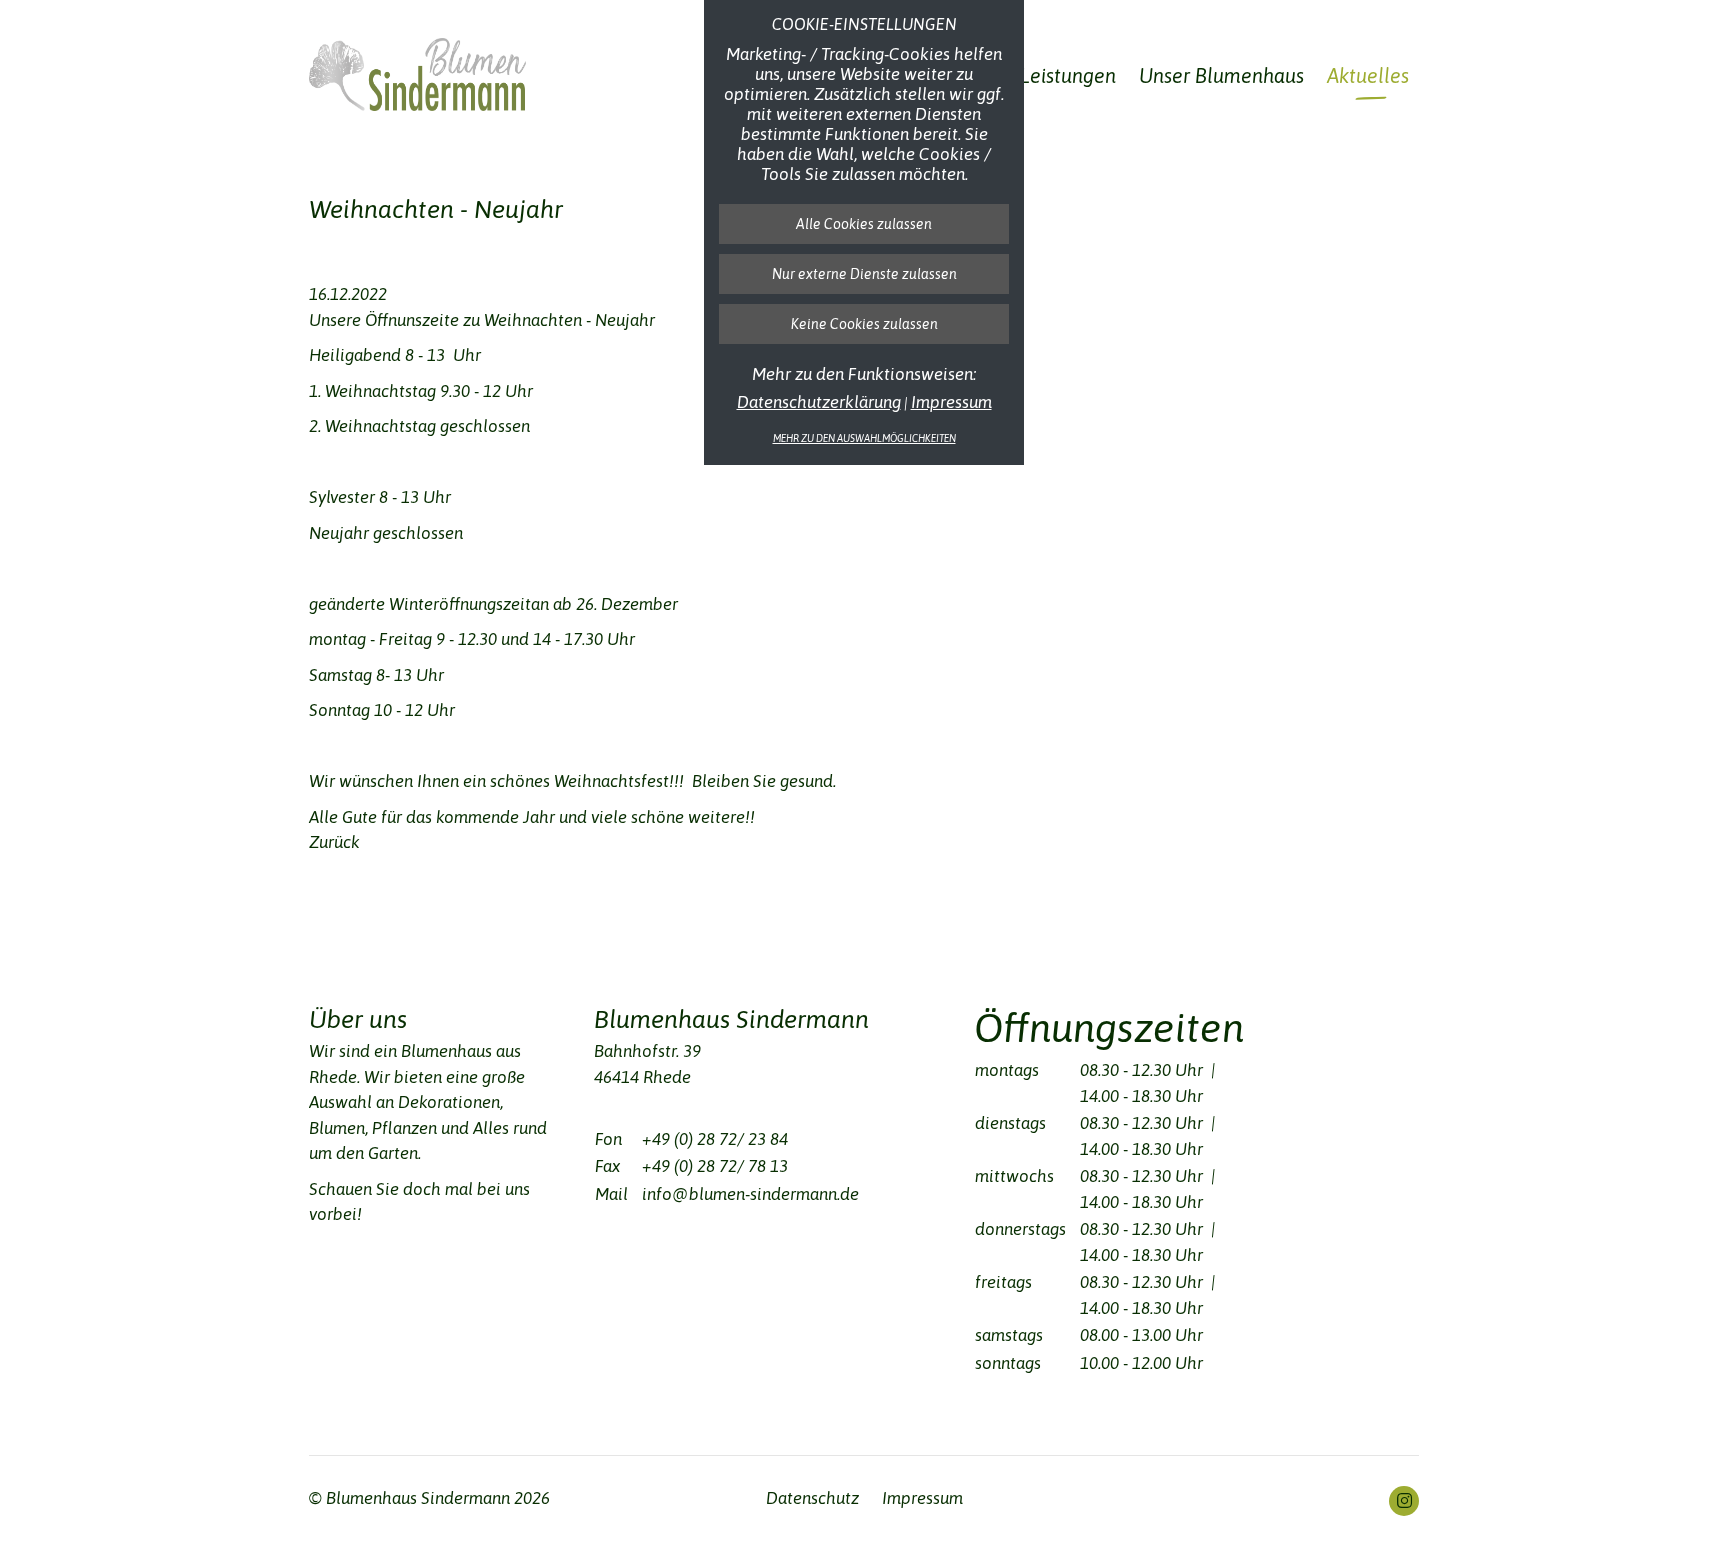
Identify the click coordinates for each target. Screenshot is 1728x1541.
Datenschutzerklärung (819, 402)
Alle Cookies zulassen (864, 224)
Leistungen (1068, 79)
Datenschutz (812, 1498)
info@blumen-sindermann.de (750, 1194)
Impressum (951, 402)
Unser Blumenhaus (1221, 79)
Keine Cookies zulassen (864, 324)
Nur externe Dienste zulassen (864, 274)
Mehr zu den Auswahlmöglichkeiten (864, 438)
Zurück (334, 842)
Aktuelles (1368, 79)
